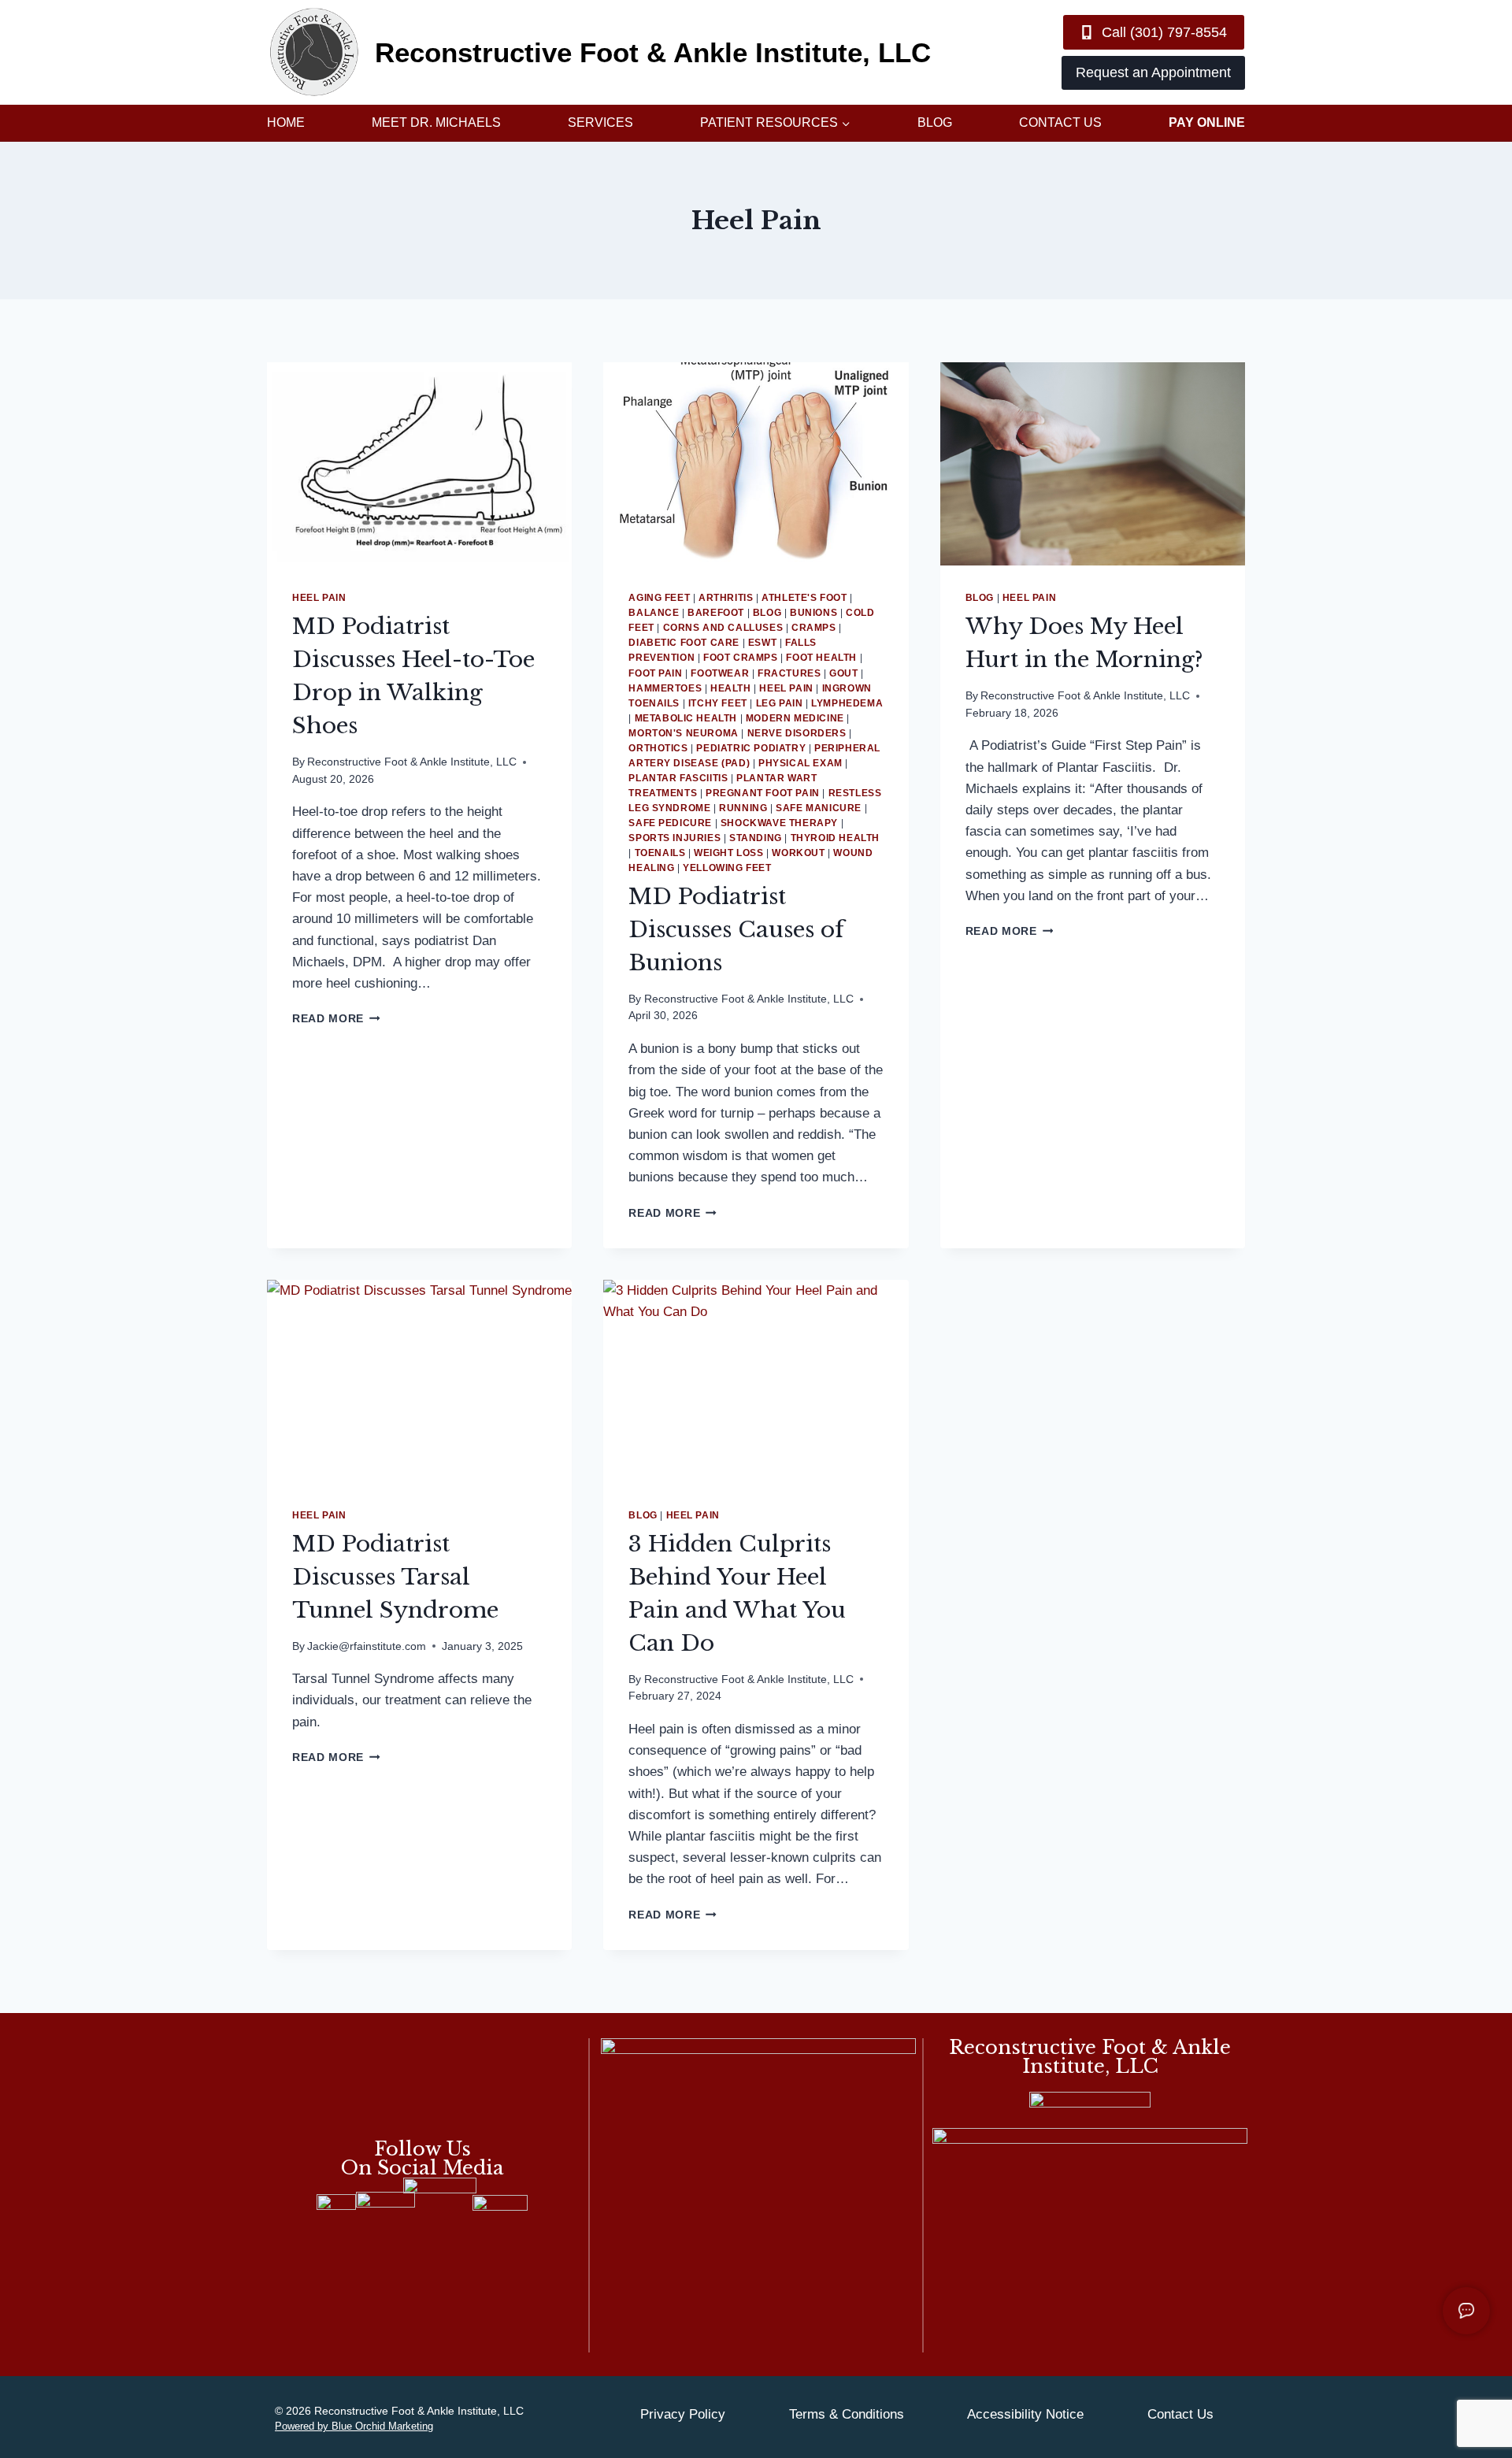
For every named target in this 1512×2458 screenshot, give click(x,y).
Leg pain (780, 703)
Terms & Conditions (847, 2414)
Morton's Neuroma (684, 733)
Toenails (660, 853)
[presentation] (419, 464)
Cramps (814, 628)
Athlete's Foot (804, 598)
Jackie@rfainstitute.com (367, 1646)
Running (743, 808)
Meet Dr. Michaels (436, 122)
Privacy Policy (683, 2414)
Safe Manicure (819, 808)
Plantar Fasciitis (678, 778)
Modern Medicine (795, 718)
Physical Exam (800, 763)
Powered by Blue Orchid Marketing (354, 2426)
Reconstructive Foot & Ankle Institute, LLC (412, 762)
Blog (935, 122)
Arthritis (726, 598)
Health (731, 688)
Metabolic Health (686, 718)
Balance (654, 613)
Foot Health (821, 658)
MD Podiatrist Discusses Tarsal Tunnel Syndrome (395, 1577)
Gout (843, 673)
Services (600, 122)
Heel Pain (319, 598)
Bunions (813, 613)
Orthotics (658, 748)
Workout (798, 853)
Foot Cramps (741, 658)
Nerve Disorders (797, 733)
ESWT (762, 643)
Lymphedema (847, 703)
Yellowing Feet (727, 868)
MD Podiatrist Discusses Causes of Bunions (736, 930)
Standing (756, 838)
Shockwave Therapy (779, 823)
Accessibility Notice (1025, 2414)
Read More (336, 1019)
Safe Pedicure (670, 823)
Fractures (789, 673)
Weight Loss (729, 853)
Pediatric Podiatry (751, 748)
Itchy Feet (718, 703)
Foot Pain (655, 673)
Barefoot (716, 613)
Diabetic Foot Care (684, 643)
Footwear (720, 673)
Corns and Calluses (723, 628)
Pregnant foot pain (763, 793)
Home (286, 122)
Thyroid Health (835, 838)
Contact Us (1060, 122)
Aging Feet (659, 598)
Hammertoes (665, 688)
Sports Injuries (674, 838)
